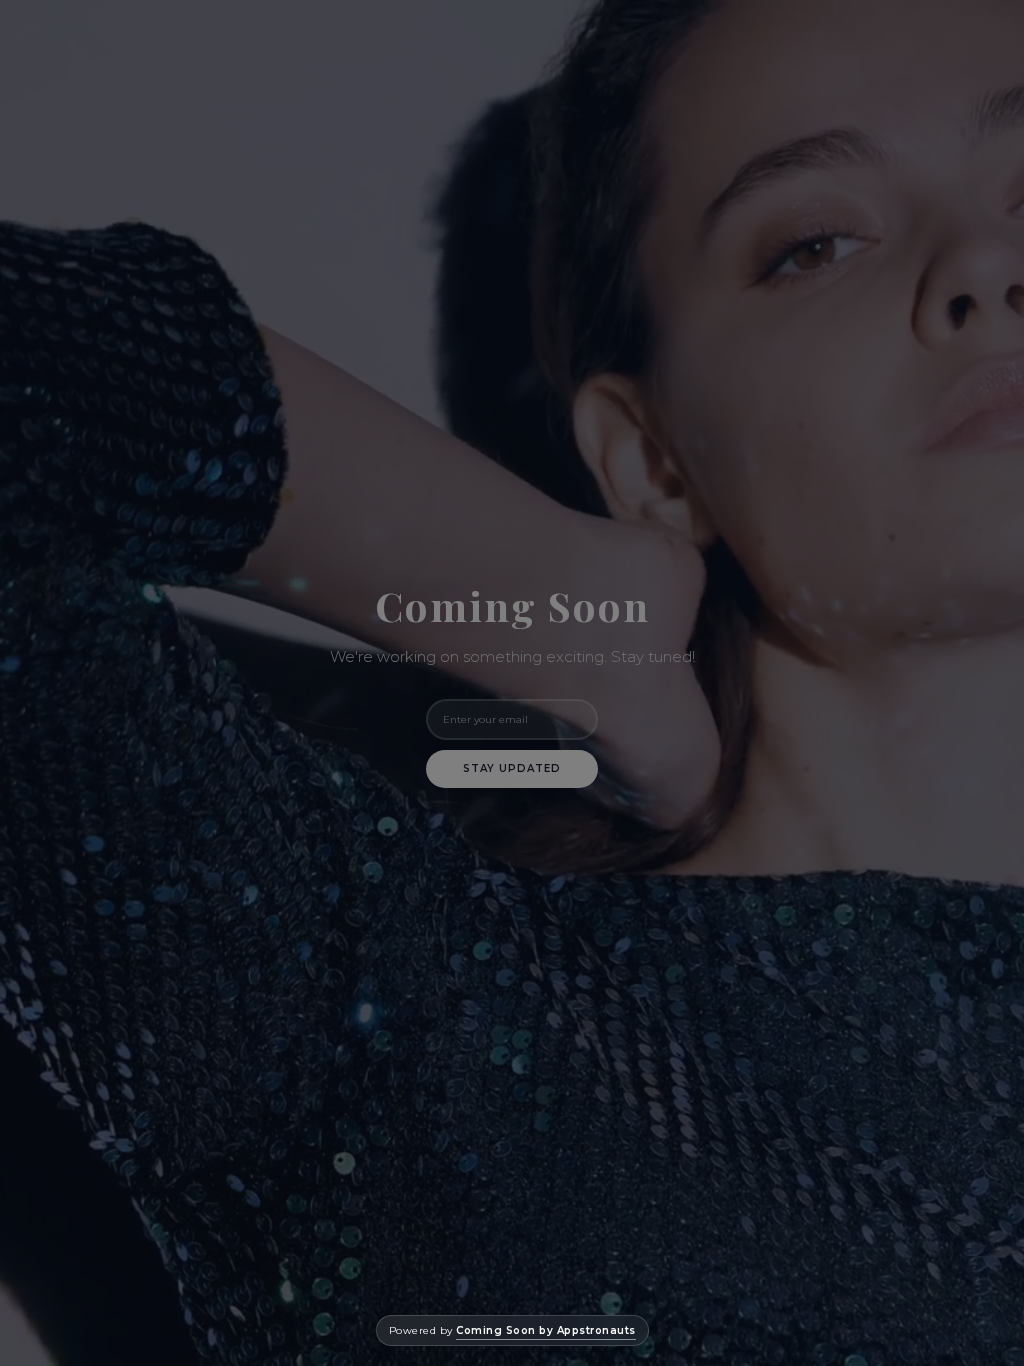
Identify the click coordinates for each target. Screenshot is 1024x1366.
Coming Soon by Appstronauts (546, 1330)
